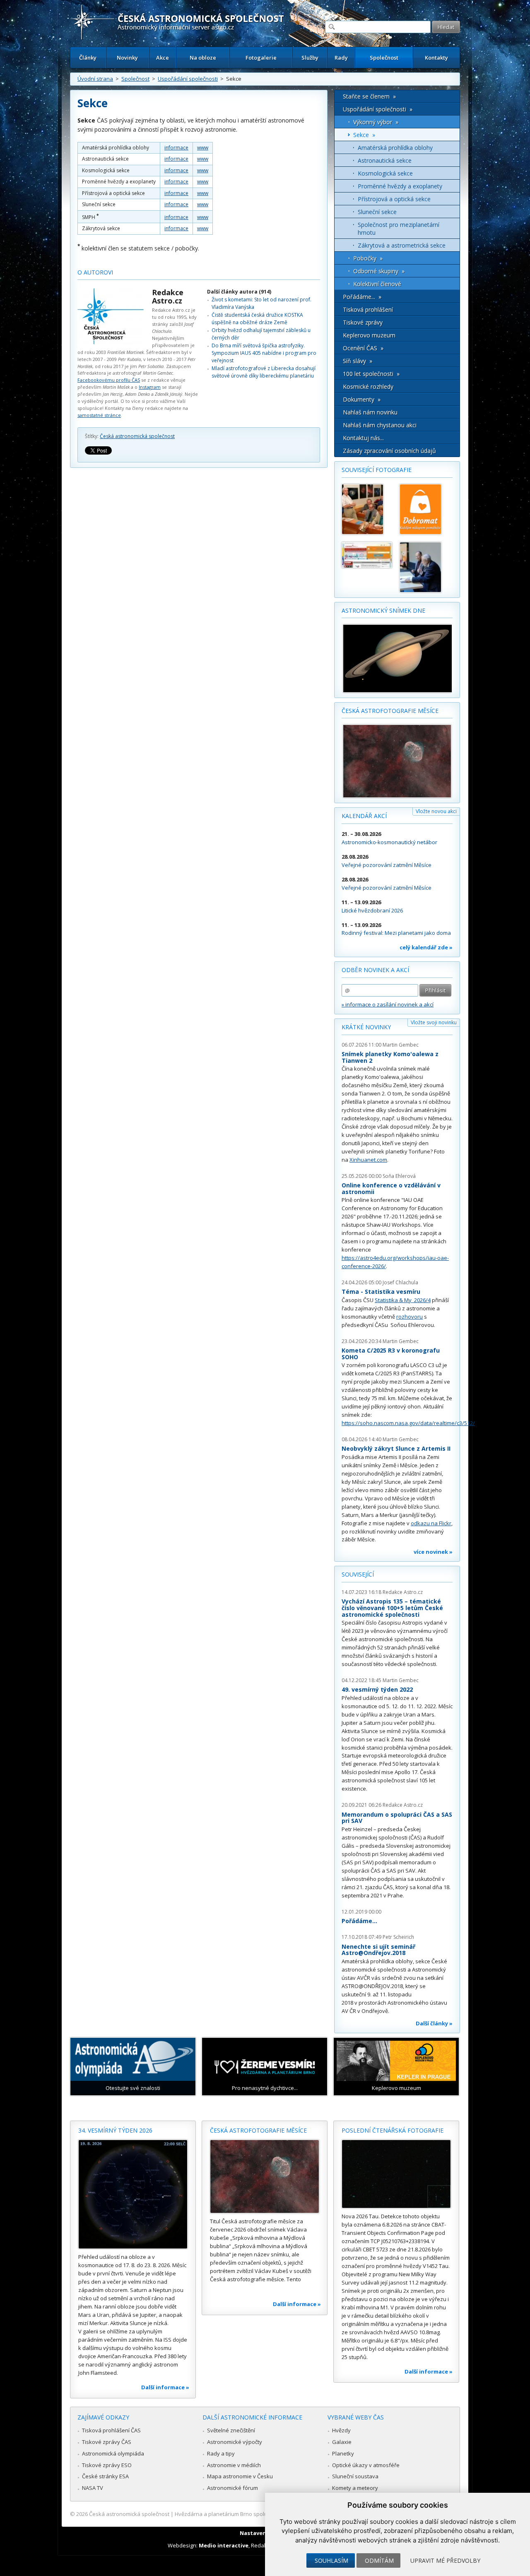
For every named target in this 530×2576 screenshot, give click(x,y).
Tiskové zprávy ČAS (107, 2442)
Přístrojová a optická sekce (394, 199)
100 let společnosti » (371, 374)
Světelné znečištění (231, 2430)
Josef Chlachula (400, 1282)
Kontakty (436, 58)
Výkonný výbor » (376, 122)
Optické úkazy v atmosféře (366, 2465)
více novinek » (433, 1552)
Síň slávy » (358, 361)
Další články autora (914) (239, 292)
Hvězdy (341, 2430)
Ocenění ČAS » (363, 348)
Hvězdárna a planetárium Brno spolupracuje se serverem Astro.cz (258, 2514)
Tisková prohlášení (368, 309)
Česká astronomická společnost (137, 436)
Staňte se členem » (369, 96)
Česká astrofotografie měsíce (390, 711)
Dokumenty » (362, 399)
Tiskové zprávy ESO (107, 2465)
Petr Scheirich (398, 1937)
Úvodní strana (95, 79)
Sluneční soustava (355, 2476)
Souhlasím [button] (331, 2560)
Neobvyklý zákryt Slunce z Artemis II (396, 1448)
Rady (341, 58)
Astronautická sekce (385, 160)
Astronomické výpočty (235, 2442)
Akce (163, 58)
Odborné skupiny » (379, 271)
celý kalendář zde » (426, 947)
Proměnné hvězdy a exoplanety (400, 186)
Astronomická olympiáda (113, 2453)
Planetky (343, 2453)
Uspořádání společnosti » (378, 109)
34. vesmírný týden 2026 (115, 2130)
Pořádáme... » (362, 297)
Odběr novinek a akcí (375, 970)
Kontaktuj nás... (363, 438)
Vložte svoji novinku (434, 1022)
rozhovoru (410, 1317)
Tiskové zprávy (363, 322)
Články (88, 58)
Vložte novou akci (436, 811)
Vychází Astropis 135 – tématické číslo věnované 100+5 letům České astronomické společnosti (392, 1608)
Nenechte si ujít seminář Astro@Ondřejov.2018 (378, 1950)
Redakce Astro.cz (168, 296)
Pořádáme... (359, 1921)
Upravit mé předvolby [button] (445, 2560)
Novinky (127, 58)
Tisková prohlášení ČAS (111, 2430)
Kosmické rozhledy (368, 386)
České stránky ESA (105, 2476)
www (203, 148)
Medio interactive (224, 2545)
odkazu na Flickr (431, 1523)
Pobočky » (368, 258)
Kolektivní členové (377, 284)
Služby (310, 58)
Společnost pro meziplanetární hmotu (399, 229)
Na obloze (203, 58)
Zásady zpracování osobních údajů (389, 451)
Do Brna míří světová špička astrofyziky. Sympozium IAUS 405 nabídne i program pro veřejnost (264, 353)
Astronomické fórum (232, 2488)
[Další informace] (133, 2194)
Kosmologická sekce (385, 173)
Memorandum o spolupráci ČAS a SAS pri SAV (397, 1818)
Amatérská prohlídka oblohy (395, 148)
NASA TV (93, 2488)
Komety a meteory (355, 2488)
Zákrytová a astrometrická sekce (402, 245)
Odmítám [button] (379, 2560)
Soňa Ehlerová (399, 1176)
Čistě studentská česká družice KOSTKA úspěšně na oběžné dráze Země (257, 319)
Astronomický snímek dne (383, 610)
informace (176, 148)
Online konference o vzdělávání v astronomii (391, 1188)
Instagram (150, 387)
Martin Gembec (401, 1045)
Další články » (434, 2023)
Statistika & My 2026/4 (403, 1300)
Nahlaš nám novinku (370, 412)
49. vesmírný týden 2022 (377, 1689)
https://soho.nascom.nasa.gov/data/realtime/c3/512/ (408, 1423)
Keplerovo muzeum (369, 335)
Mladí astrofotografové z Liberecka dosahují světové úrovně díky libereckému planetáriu (264, 372)
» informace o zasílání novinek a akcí (388, 1004)
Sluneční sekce (377, 212)
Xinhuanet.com (368, 1160)
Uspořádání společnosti (188, 79)
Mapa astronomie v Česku (240, 2476)
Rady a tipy (221, 2453)
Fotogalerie (261, 58)
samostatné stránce (99, 415)
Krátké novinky (366, 1027)
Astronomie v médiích (234, 2465)
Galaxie (342, 2442)
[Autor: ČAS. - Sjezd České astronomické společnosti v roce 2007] (367, 509)
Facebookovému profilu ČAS (109, 380)
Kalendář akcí (364, 816)
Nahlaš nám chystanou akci (380, 425)
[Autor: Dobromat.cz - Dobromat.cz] (425, 509)
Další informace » (165, 2387)
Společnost (384, 58)
